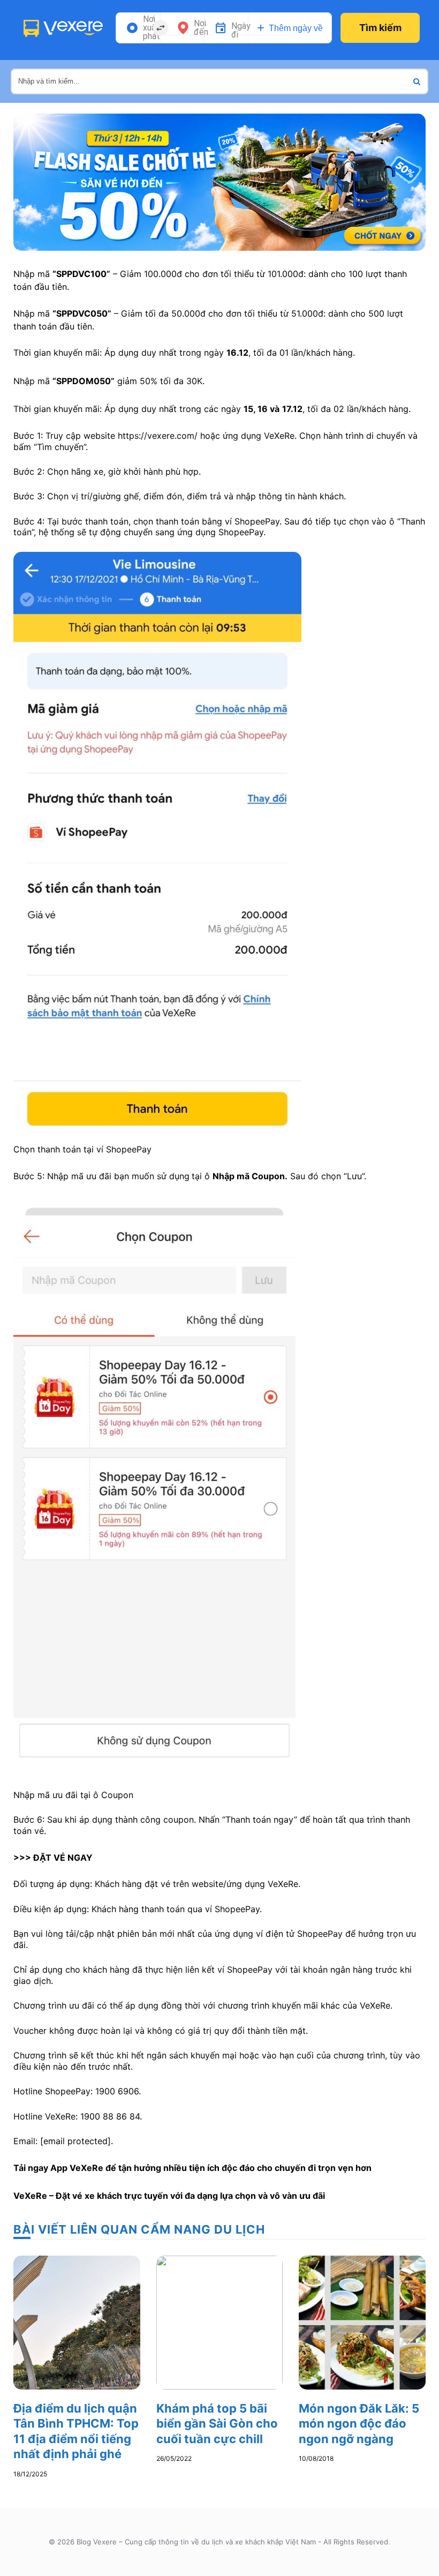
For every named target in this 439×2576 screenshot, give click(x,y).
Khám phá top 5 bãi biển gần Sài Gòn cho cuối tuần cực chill (217, 2424)
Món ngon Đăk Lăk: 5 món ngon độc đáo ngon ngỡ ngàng (359, 2424)
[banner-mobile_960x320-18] (219, 181)
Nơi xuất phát (152, 28)
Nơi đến (201, 28)
